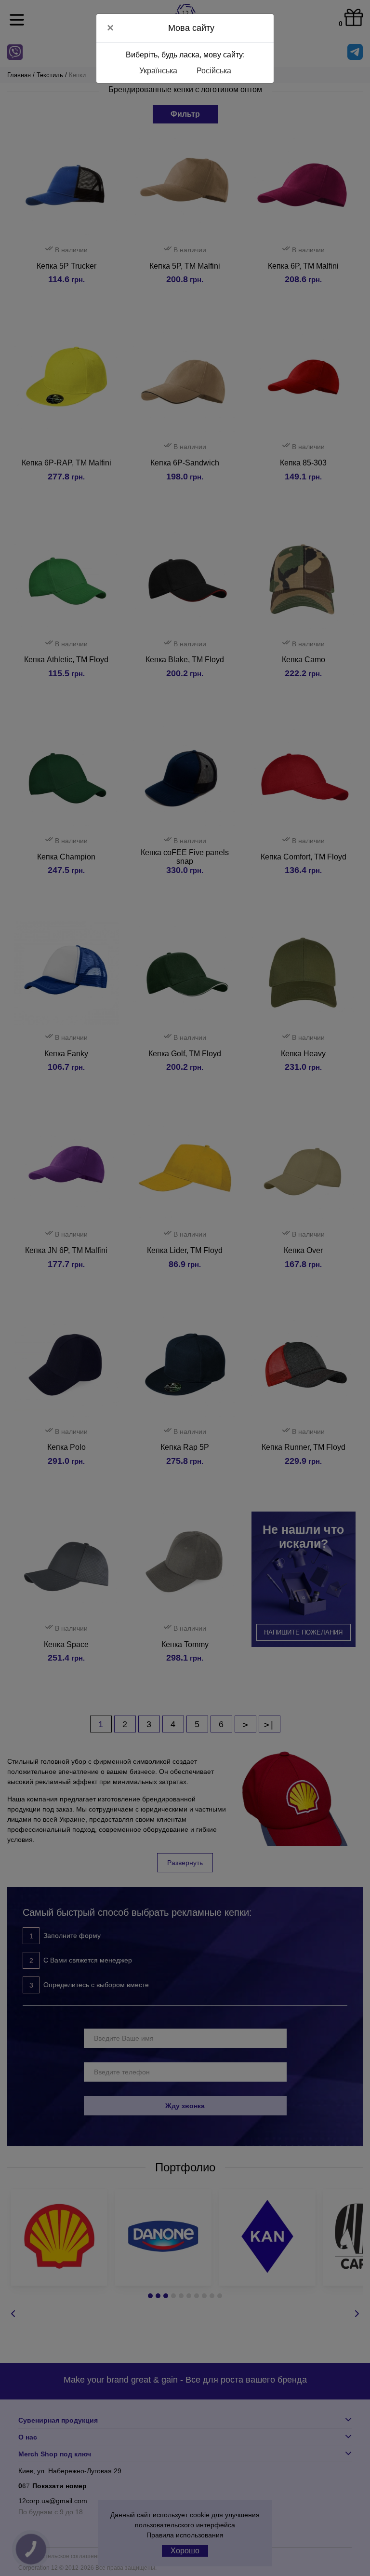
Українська (158, 71)
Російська (214, 71)
